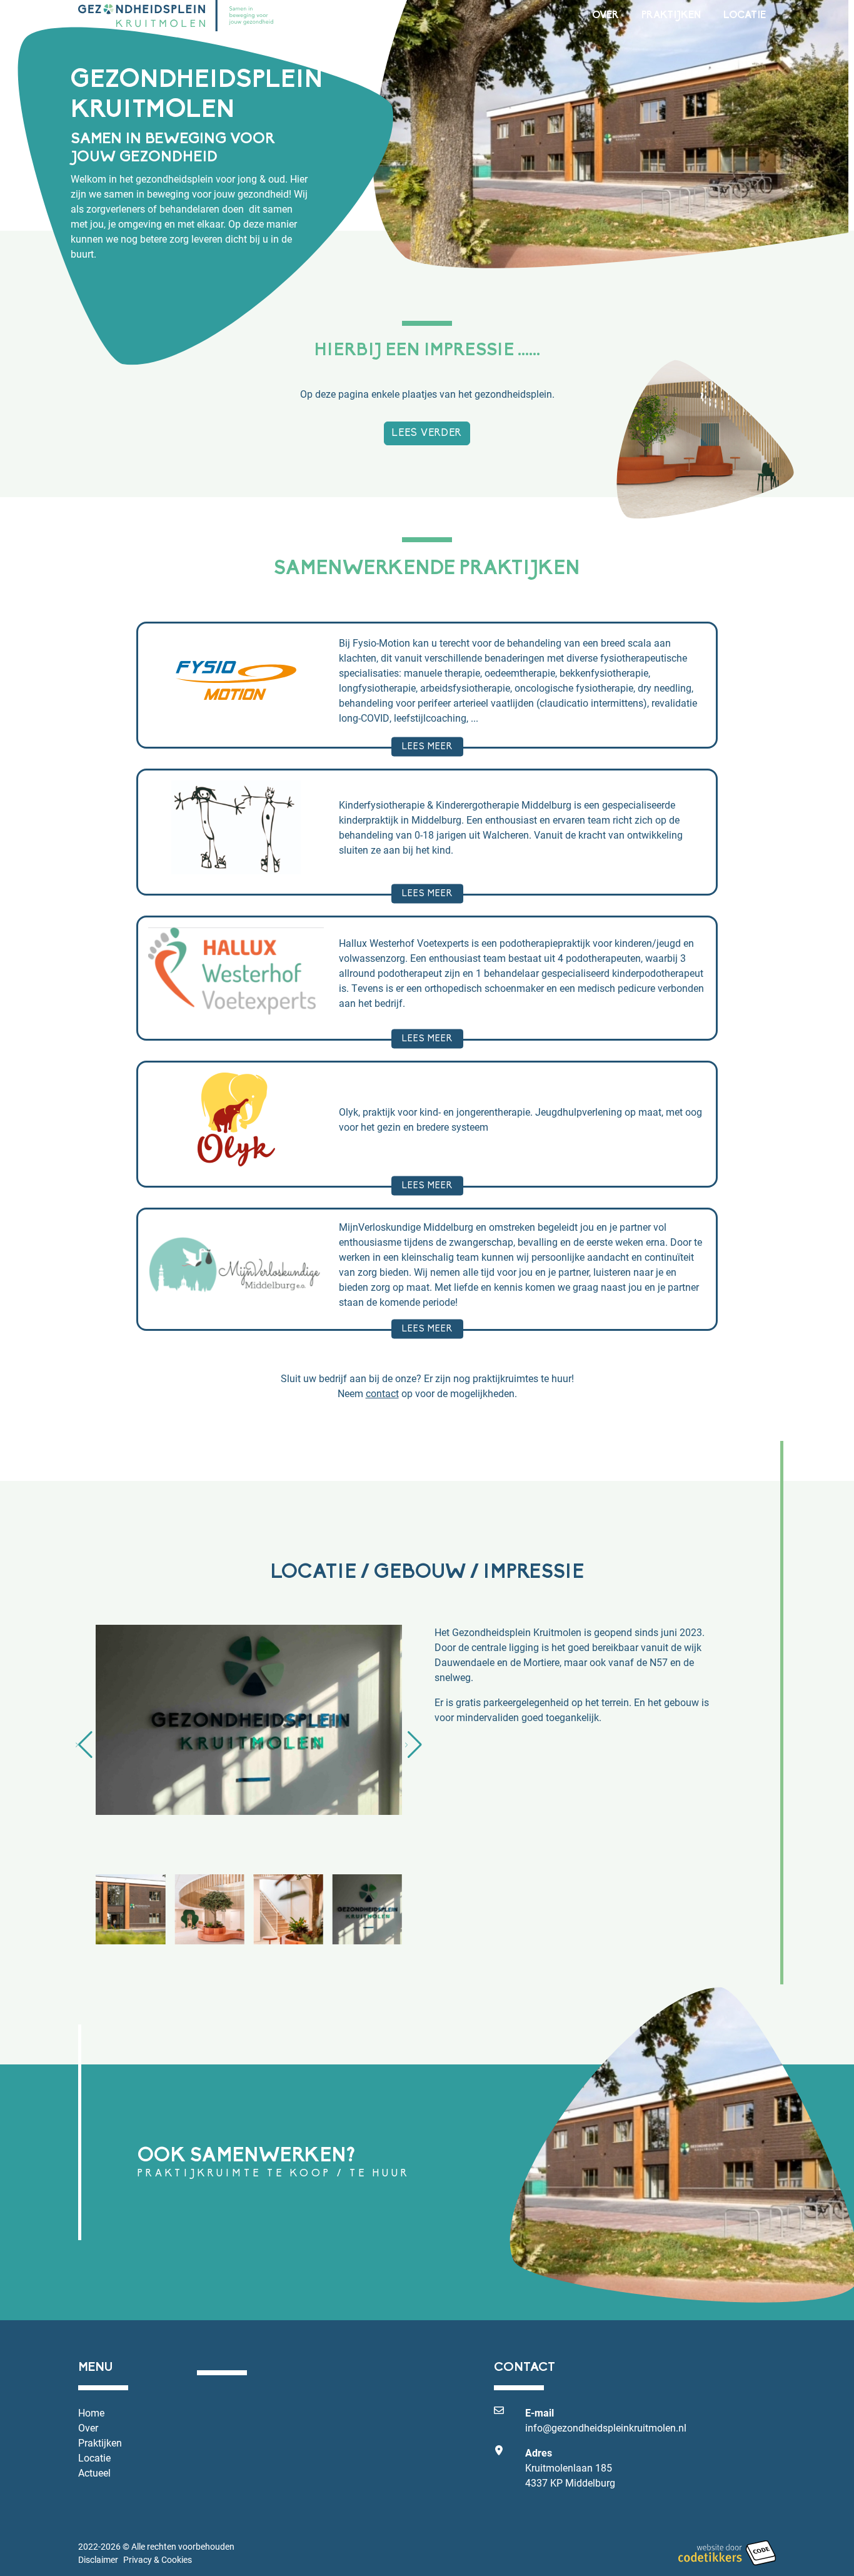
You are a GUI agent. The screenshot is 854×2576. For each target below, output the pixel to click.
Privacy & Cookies (158, 2560)
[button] (84, 1745)
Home (91, 2412)
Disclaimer (98, 2560)
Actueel (94, 2472)
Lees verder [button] (427, 433)
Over (605, 16)
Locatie (745, 16)
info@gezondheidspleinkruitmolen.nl (606, 2427)
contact (382, 1393)
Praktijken (671, 16)
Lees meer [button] (427, 746)
